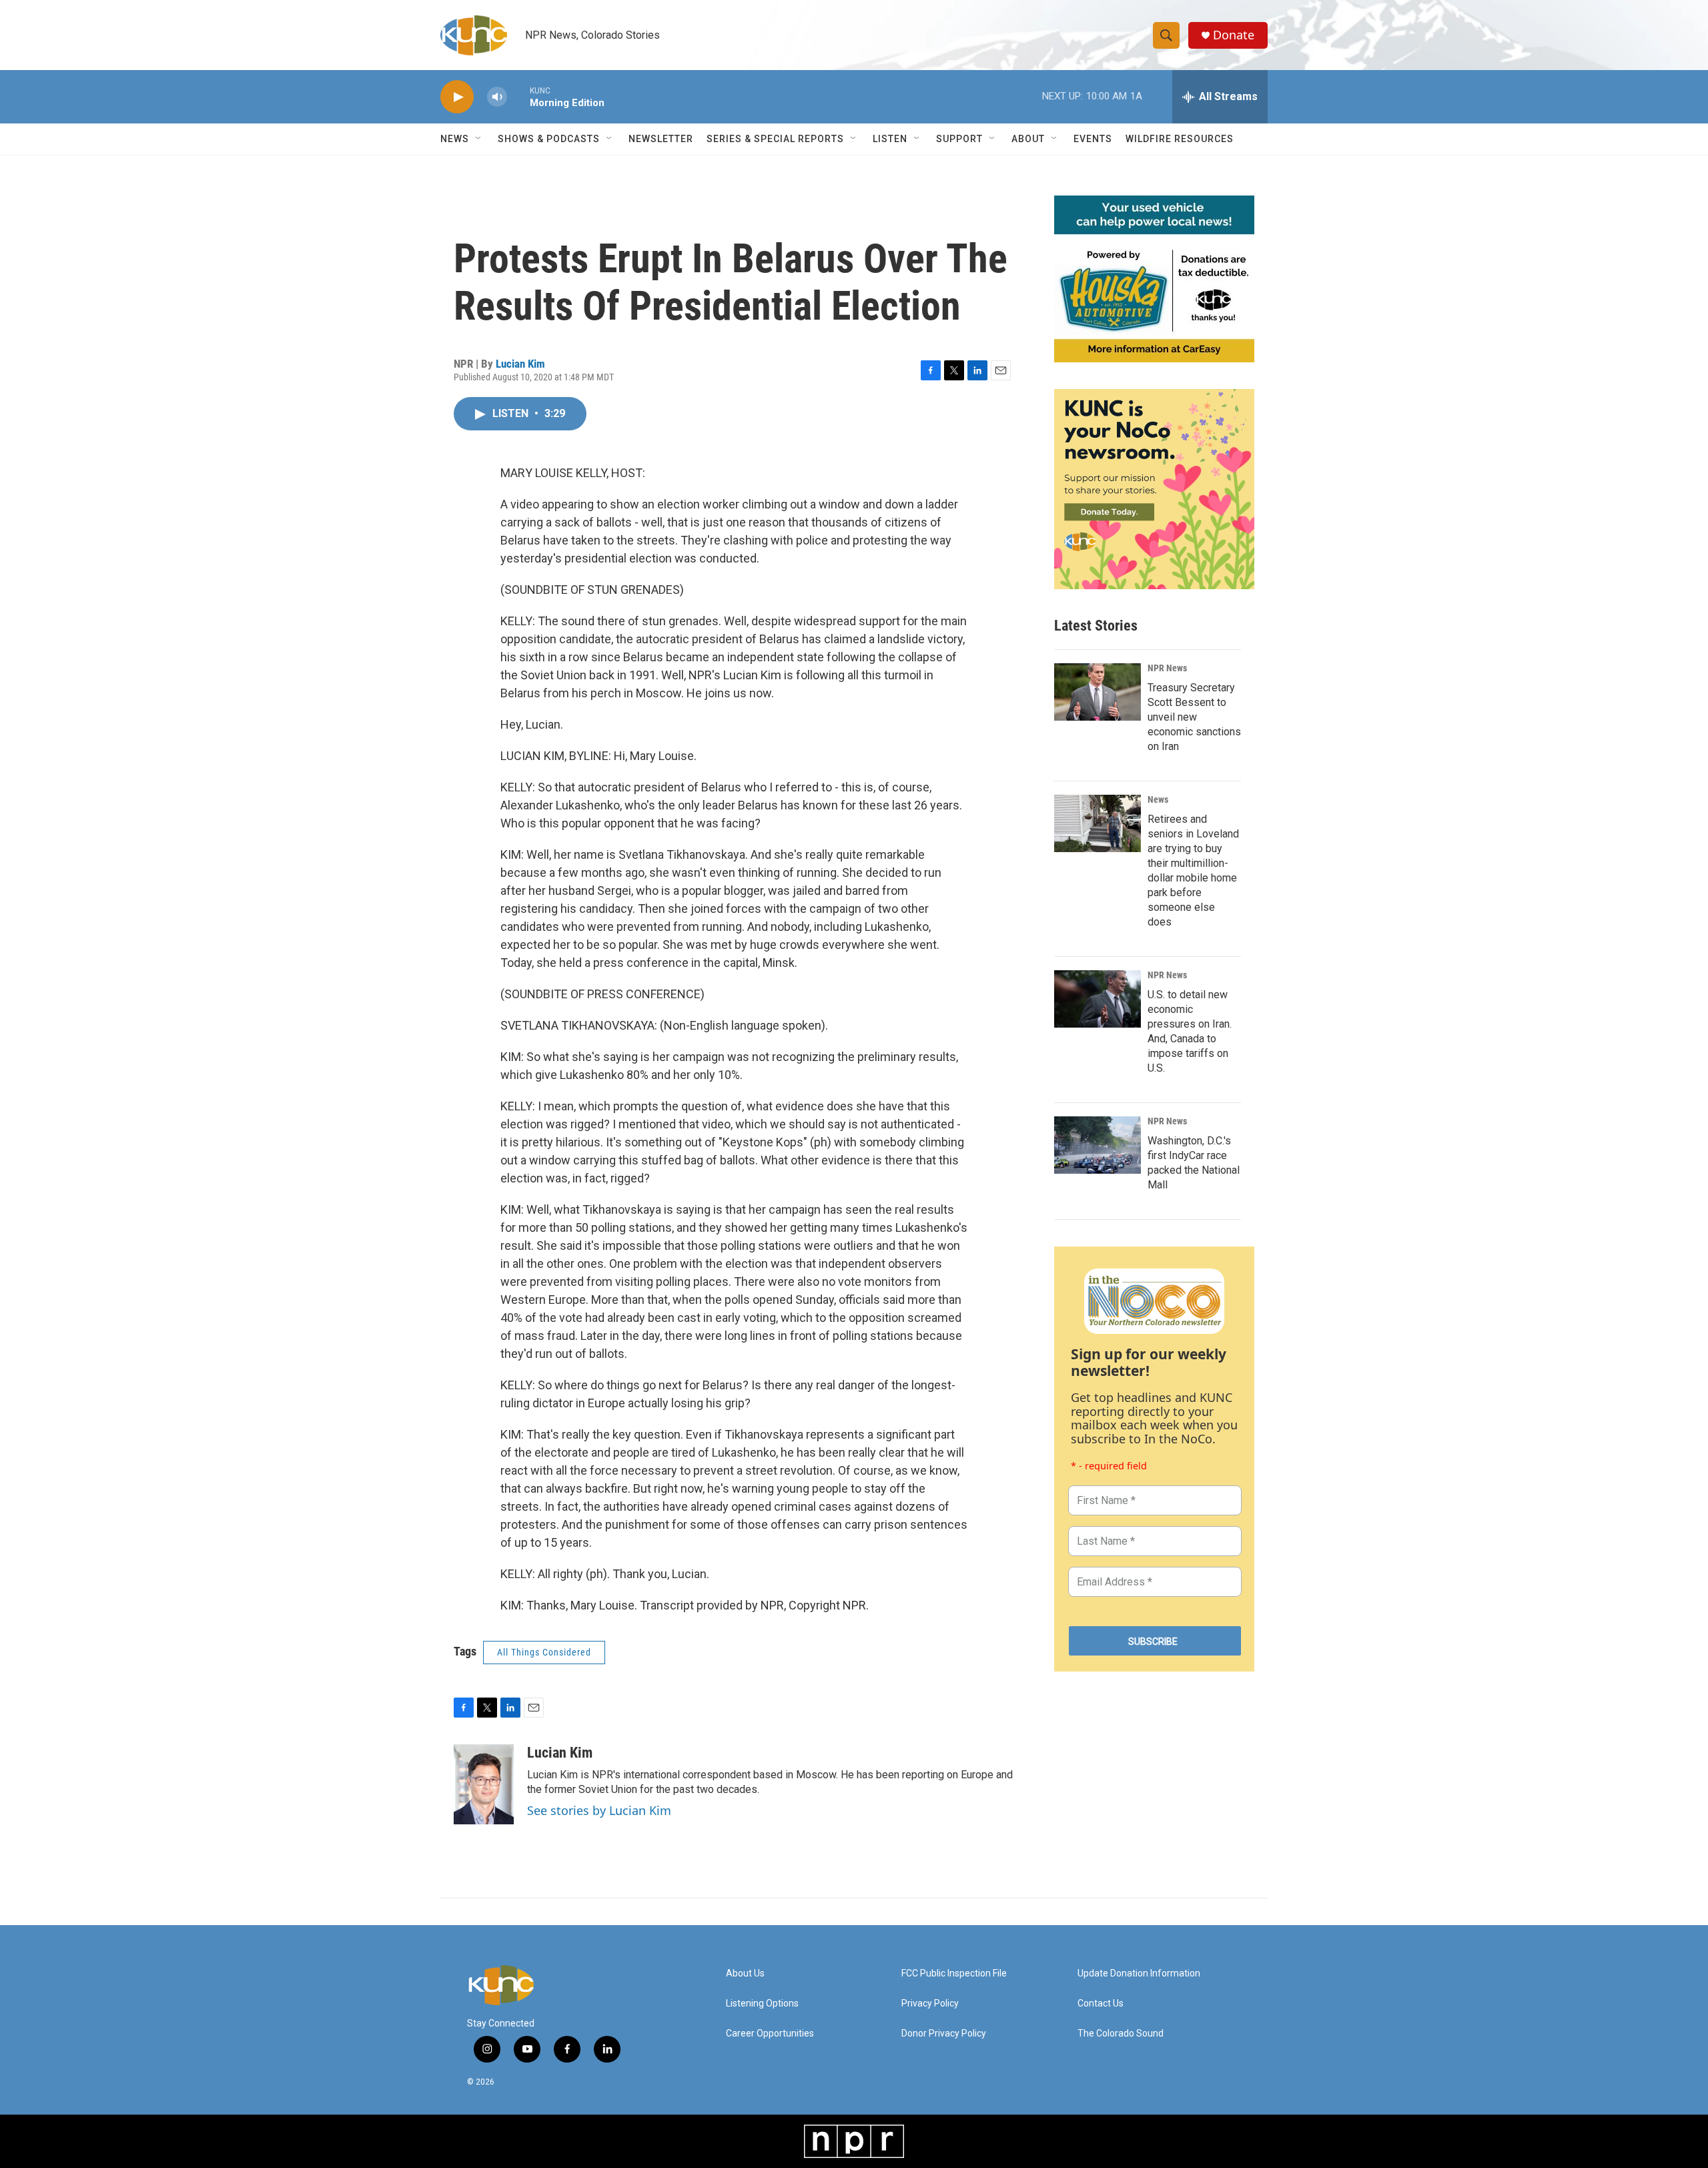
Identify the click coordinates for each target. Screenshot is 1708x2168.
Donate (1234, 35)
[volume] (497, 97)
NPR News (1167, 668)
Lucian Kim (520, 364)
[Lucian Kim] (484, 1784)
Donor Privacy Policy (944, 2034)
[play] (457, 97)
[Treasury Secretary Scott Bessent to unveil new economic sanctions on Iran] (1098, 692)
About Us (745, 1973)
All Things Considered (544, 1652)
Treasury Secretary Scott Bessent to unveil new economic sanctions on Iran (1194, 717)
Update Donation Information (1139, 1973)
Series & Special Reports (775, 139)
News (1158, 799)
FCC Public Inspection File (954, 1973)
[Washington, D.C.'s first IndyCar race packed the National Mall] (1098, 1145)
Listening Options (762, 2004)
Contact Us (1101, 2004)
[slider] (518, 96)
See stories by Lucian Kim (599, 1810)
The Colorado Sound (1121, 2034)
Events (1093, 139)
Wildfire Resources (1180, 139)
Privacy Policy (930, 2004)
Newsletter (661, 139)
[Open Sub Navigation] (479, 139)
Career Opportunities (770, 2034)
